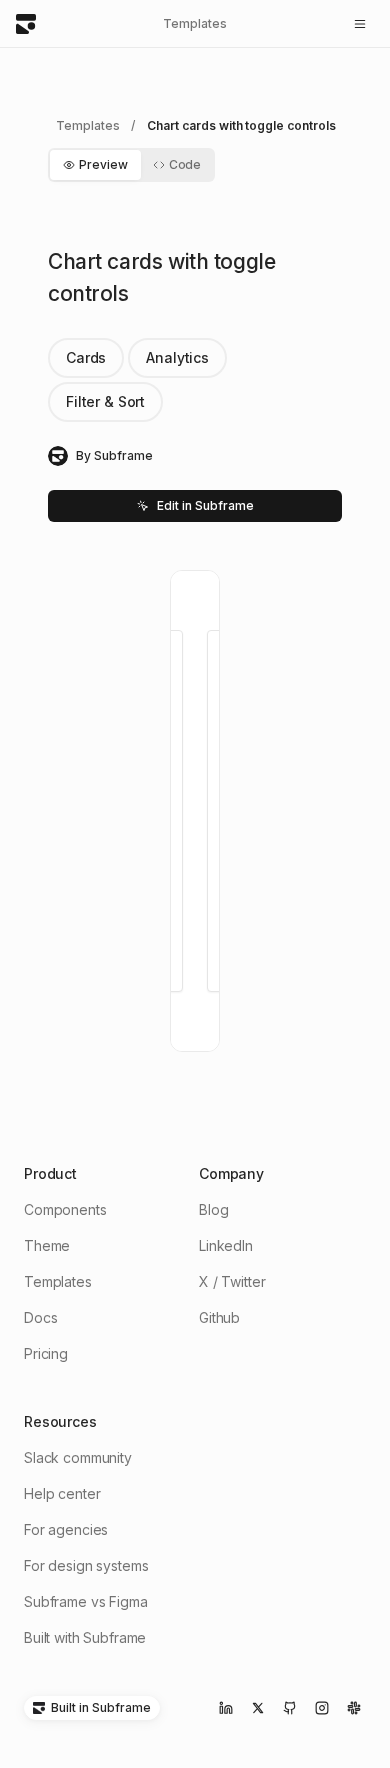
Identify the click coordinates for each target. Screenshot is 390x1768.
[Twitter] (258, 1708)
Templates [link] (87, 125)
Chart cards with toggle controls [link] (241, 125)
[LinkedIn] (226, 1708)
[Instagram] (322, 1708)
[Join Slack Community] (354, 1708)
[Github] (290, 1708)
